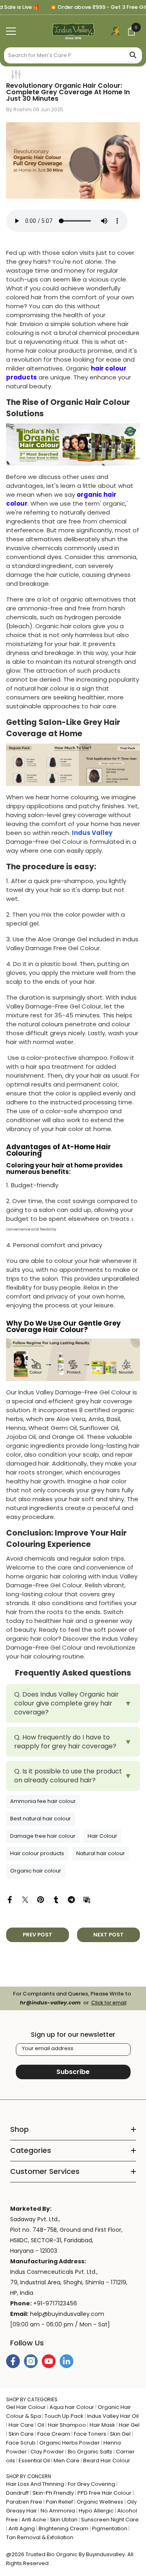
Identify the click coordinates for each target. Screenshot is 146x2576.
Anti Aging (22, 2528)
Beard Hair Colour (107, 2461)
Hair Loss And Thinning (35, 2484)
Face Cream (54, 2434)
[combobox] (64, 55)
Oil (41, 2425)
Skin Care (21, 2434)
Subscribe (73, 2072)
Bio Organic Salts (90, 2452)
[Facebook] (10, 1899)
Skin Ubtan (64, 2520)
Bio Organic (62, 2554)
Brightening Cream (63, 2528)
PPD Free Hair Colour (104, 2493)
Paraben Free (24, 2502)
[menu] (11, 31)
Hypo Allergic (96, 2511)
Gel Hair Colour (26, 2407)
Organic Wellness (100, 2502)
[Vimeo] (67, 2361)
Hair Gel (129, 2425)
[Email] (87, 1899)
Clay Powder (47, 2452)
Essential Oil (34, 2461)
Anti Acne (34, 2520)
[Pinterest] (41, 1899)
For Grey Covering (91, 2484)
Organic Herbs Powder (70, 2443)
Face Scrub (21, 2443)
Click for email (109, 2003)
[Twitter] (25, 1899)
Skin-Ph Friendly (53, 2493)
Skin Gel (120, 2434)
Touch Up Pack (64, 2416)
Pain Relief (59, 2502)
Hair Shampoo (67, 2425)
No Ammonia (58, 2511)
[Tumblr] (56, 1899)
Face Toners (90, 2434)
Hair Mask (102, 2425)
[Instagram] (31, 2361)
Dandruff (17, 2493)
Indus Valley (92, 833)
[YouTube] (49, 2361)
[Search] (73, 55)
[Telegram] (71, 1899)
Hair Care (21, 2425)
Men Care (67, 2461)
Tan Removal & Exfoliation (40, 2537)
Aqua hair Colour (72, 2407)
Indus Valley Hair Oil (113, 2416)
